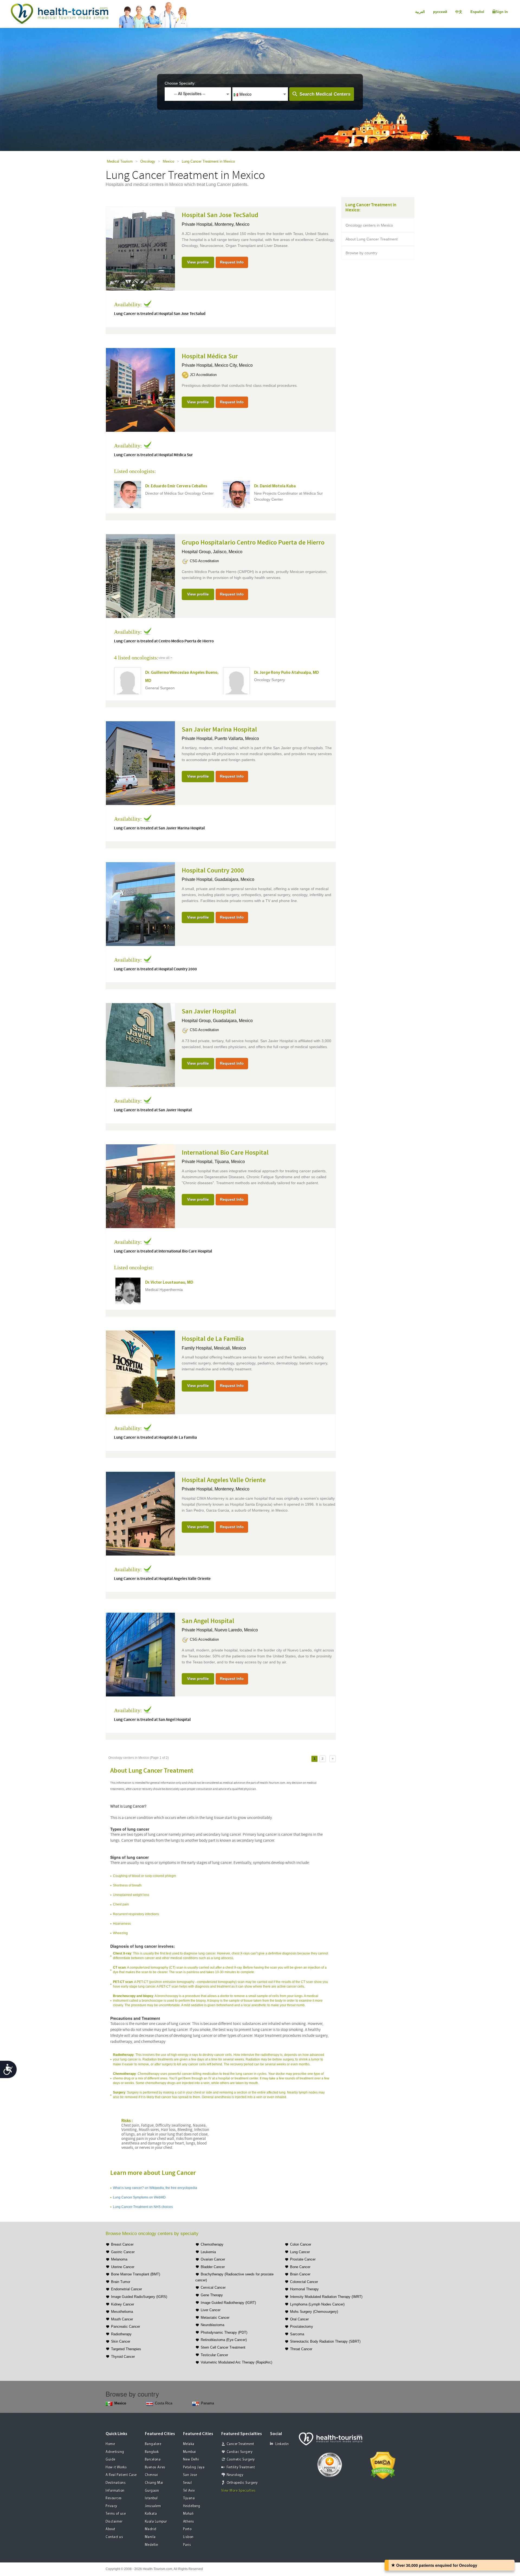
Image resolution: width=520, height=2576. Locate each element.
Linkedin (282, 2444)
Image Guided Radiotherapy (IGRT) (228, 2303)
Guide (110, 2460)
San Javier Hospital (209, 1012)
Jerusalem (153, 2506)
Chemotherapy (212, 2244)
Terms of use (116, 2514)
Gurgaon (152, 2491)
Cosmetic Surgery (241, 2460)
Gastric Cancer (123, 2252)
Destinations (116, 2483)
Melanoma (119, 2259)
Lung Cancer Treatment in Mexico (208, 161)
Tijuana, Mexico (230, 1162)
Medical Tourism (120, 161)
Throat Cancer (301, 2349)
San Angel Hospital (208, 1621)
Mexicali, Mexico (230, 1348)
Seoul (188, 2483)
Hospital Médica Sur (210, 356)
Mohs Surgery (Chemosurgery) (314, 2312)
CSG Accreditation (204, 561)
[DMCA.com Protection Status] (383, 2465)
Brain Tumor (121, 2282)
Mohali (188, 2514)
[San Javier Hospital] (140, 1045)
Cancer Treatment (240, 2444)
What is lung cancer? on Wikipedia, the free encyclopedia (155, 2188)
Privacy (111, 2506)
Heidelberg (192, 2506)
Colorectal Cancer (304, 2282)
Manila (150, 2537)
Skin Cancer (121, 2341)
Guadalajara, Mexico (234, 879)
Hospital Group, (197, 552)
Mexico (168, 161)
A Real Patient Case (121, 2475)
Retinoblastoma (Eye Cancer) (224, 2340)
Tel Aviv (189, 2491)
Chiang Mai (154, 2483)
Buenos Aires (155, 2467)
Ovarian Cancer (213, 2259)
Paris (187, 2545)
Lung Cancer (300, 2252)
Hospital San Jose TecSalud (220, 215)
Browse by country (361, 253)
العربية (420, 12)
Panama (207, 2403)
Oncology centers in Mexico (369, 225)
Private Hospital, (198, 224)
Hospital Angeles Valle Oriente (224, 1480)
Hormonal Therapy (304, 2289)
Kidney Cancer (123, 2304)
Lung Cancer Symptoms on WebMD (139, 2197)
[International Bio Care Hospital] (140, 1186)
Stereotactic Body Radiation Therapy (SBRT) (325, 2341)
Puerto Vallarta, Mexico (237, 738)
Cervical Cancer (213, 2287)
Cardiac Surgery (240, 2452)
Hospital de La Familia (213, 1339)
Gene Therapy (212, 2295)
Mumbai (190, 2452)
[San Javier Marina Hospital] (140, 762)
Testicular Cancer (214, 2355)
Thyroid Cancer (123, 2357)
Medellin (152, 2545)
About (110, 2529)
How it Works (116, 2467)
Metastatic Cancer (215, 2318)
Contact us (114, 2537)
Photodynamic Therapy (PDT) (224, 2332)
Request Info (232, 262)
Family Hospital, (198, 1348)
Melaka (189, 2444)
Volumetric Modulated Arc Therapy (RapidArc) (236, 2362)
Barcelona (153, 2460)
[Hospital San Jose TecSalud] (140, 248)
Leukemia (208, 2252)
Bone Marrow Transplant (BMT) (136, 2274)
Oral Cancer (299, 2319)
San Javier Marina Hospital (219, 730)
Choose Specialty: (180, 83)
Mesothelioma (122, 2312)
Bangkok (152, 2452)
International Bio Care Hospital (225, 1153)
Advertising (115, 2452)
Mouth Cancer (122, 2319)
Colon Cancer (301, 2244)
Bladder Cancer (213, 2267)
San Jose (190, 2475)
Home (110, 2444)
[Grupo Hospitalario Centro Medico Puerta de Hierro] (140, 575)
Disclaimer (114, 2522)
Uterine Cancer (123, 2267)
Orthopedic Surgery (242, 2483)
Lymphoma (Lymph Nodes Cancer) (317, 2304)
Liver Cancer (211, 2310)
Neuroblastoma (212, 2325)
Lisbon (188, 2537)
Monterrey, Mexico (232, 224)
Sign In (502, 12)
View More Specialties (239, 2491)
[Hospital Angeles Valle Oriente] (140, 1513)
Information (115, 2491)
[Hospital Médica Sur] (140, 389)
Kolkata (151, 2514)
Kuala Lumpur (156, 2522)
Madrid (151, 2529)
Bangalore (153, 2444)
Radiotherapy (121, 2334)
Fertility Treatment (241, 2467)
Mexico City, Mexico (234, 365)
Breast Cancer (122, 2244)
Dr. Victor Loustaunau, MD (169, 1283)
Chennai (152, 2475)
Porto (187, 2529)
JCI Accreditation (203, 375)
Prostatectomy (302, 2327)
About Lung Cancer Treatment (372, 239)
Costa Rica (164, 2403)
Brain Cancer (300, 2274)
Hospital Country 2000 (213, 871)
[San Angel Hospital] (140, 1654)
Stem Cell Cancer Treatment (223, 2347)
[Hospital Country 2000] (140, 903)
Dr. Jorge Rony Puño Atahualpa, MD (286, 673)
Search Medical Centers (325, 94)
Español (477, 12)
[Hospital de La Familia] (140, 1372)
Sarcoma (297, 2334)
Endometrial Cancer (126, 2289)
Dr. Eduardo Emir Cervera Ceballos (176, 486)
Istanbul (151, 2498)
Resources (114, 2498)
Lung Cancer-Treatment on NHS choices (143, 2207)
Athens (189, 2522)
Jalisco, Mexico (228, 552)
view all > (165, 658)
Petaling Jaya (194, 2467)
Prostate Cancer (303, 2259)
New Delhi (191, 2460)
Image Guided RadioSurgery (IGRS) (139, 2297)
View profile (198, 262)
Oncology (148, 161)
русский (440, 12)
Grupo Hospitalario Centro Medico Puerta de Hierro (253, 543)
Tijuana (189, 2498)
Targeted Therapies (126, 2349)
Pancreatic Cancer (126, 2327)
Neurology (235, 2475)
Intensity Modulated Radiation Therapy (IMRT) (326, 2297)
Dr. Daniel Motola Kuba (275, 486)
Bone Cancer (300, 2267)
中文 (459, 12)
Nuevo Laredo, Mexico (236, 1630)
